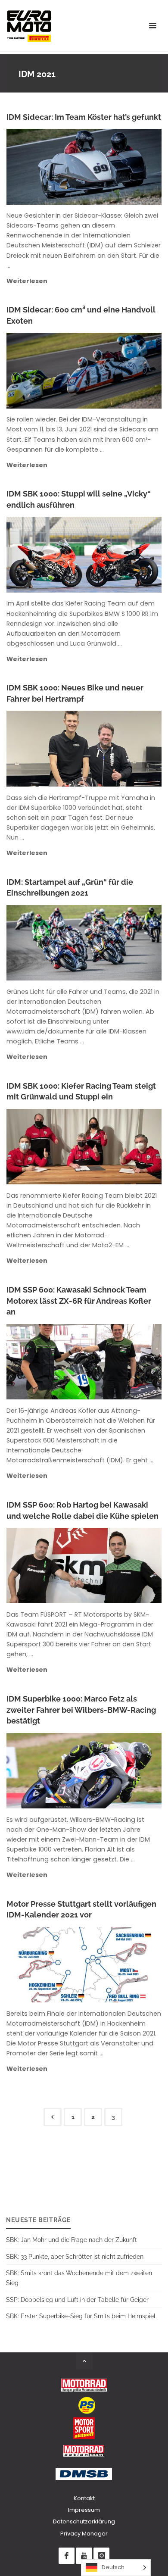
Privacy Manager (84, 2534)
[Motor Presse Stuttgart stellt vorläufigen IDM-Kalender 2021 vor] (122, 1965)
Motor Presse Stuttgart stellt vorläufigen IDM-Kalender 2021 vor (81, 1909)
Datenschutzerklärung (84, 2521)
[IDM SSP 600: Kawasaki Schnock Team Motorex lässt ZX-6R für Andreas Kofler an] (119, 1362)
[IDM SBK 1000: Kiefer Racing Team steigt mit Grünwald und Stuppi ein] (119, 1147)
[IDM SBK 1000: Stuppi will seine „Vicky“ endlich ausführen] (119, 555)
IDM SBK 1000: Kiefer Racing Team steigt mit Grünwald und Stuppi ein (81, 1091)
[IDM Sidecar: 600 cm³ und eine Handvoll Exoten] (119, 371)
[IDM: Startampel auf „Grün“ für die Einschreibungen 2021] (119, 943)
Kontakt (84, 2498)
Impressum (84, 2510)
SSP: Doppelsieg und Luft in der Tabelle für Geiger (77, 2300)
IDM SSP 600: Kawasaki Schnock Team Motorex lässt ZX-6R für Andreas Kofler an (79, 1301)
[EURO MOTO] (29, 26)
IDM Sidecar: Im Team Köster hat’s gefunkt (84, 117)
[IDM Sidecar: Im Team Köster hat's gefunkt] (123, 167)
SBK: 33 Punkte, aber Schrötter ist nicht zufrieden (75, 2256)
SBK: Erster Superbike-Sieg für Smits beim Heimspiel (81, 2316)
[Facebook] (67, 2556)
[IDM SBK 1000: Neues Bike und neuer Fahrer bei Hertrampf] (119, 749)
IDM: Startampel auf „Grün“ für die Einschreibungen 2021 (70, 888)
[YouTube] (84, 2556)
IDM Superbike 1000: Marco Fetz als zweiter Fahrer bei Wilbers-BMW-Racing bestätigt (81, 1710)
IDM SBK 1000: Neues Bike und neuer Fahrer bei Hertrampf (75, 693)
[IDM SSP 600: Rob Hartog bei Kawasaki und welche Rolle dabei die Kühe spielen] (119, 1566)
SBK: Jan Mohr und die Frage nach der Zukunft (72, 2240)
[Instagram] (101, 2556)
